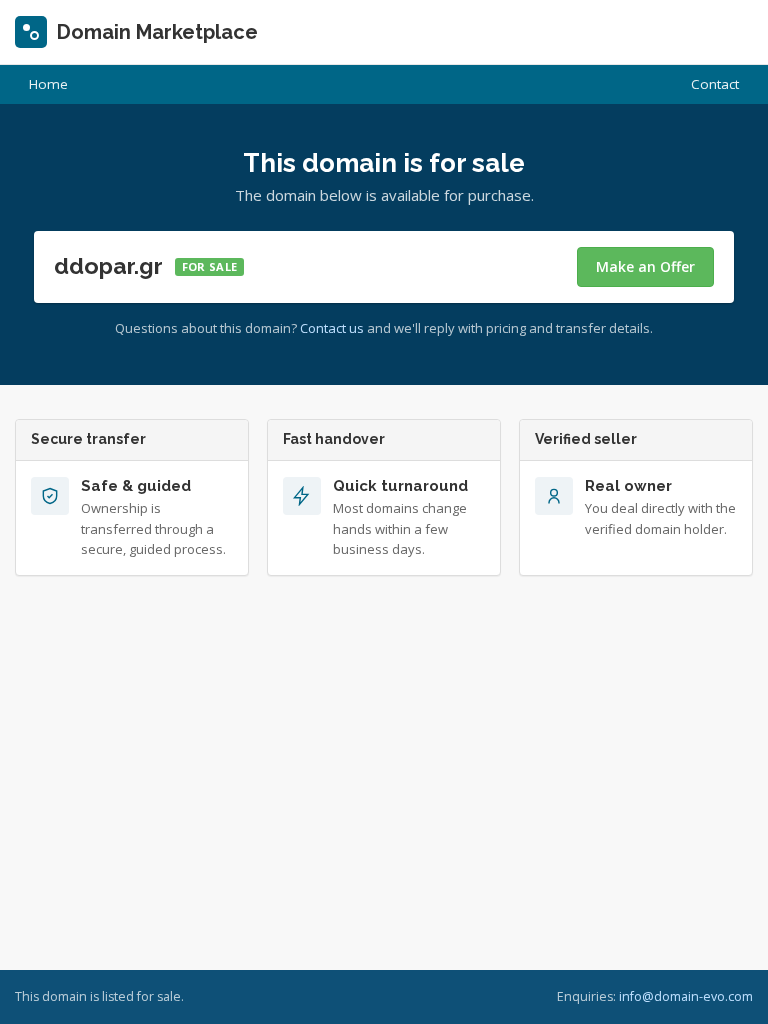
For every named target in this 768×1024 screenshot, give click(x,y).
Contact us (332, 328)
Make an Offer (645, 266)
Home (48, 84)
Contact (715, 84)
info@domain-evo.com (686, 996)
